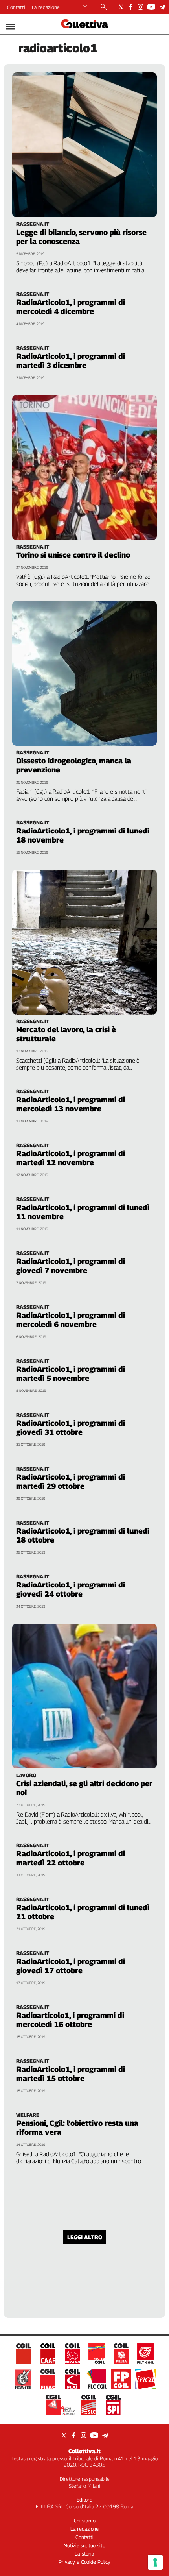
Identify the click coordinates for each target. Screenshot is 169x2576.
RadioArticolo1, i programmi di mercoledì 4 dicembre (71, 307)
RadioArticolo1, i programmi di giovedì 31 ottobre (71, 1428)
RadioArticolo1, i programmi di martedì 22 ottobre (71, 1858)
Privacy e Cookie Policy (84, 2562)
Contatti (16, 7)
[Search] (104, 7)
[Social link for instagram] (141, 7)
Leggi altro (85, 2237)
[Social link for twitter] (121, 7)
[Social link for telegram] (162, 7)
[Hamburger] (10, 27)
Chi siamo (85, 2521)
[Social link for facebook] (131, 7)
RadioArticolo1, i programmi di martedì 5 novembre (71, 1374)
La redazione (46, 7)
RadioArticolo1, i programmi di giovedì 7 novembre (71, 1266)
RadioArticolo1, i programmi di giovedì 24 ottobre (71, 1589)
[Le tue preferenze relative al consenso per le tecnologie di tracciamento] (155, 2562)
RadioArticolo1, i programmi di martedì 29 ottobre (71, 1481)
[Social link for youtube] (151, 7)
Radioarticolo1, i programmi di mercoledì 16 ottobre (70, 2020)
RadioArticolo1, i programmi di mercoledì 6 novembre (71, 1320)
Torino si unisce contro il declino (73, 555)
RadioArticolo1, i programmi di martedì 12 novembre (71, 1158)
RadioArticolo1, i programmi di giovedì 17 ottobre (71, 1966)
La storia (84, 2554)
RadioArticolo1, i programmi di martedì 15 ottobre (71, 2074)
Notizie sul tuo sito (84, 2545)
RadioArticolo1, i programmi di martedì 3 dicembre (71, 361)
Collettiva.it (84, 2451)
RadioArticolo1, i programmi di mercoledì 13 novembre (71, 1104)
